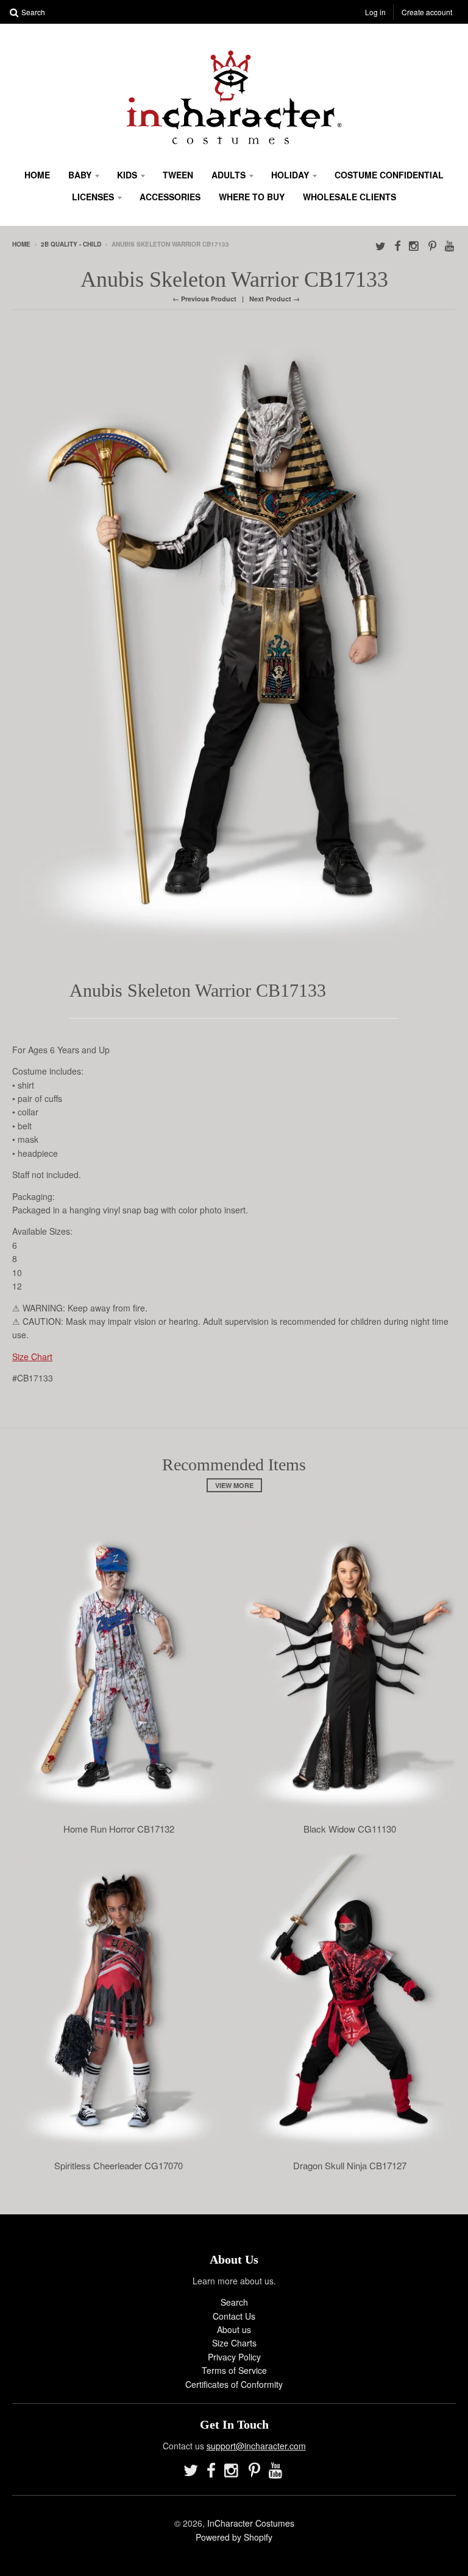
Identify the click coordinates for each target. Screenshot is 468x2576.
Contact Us (234, 2316)
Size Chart (32, 1356)
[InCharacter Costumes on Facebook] (397, 245)
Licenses (93, 197)
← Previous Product (204, 299)
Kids (127, 175)
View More (234, 1485)
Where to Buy (252, 197)
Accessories (170, 197)
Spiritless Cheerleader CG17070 (119, 2166)
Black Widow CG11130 (350, 1829)
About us (234, 2329)
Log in (375, 12)
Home (37, 175)
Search (234, 2302)
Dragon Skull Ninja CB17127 (350, 2166)
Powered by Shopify (234, 2537)
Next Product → (275, 299)
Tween (178, 175)
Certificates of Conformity (234, 2384)
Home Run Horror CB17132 (119, 1829)
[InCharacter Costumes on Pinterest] (432, 245)
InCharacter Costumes (251, 2523)
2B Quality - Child (71, 244)
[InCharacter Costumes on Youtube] (450, 245)
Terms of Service (234, 2370)
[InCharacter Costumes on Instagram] (414, 245)
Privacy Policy (234, 2357)
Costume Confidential (389, 175)
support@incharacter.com (256, 2446)
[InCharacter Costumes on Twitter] (381, 245)
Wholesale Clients (349, 197)
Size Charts (234, 2343)
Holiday (290, 175)
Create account (427, 12)
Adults (229, 175)
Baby (80, 175)
